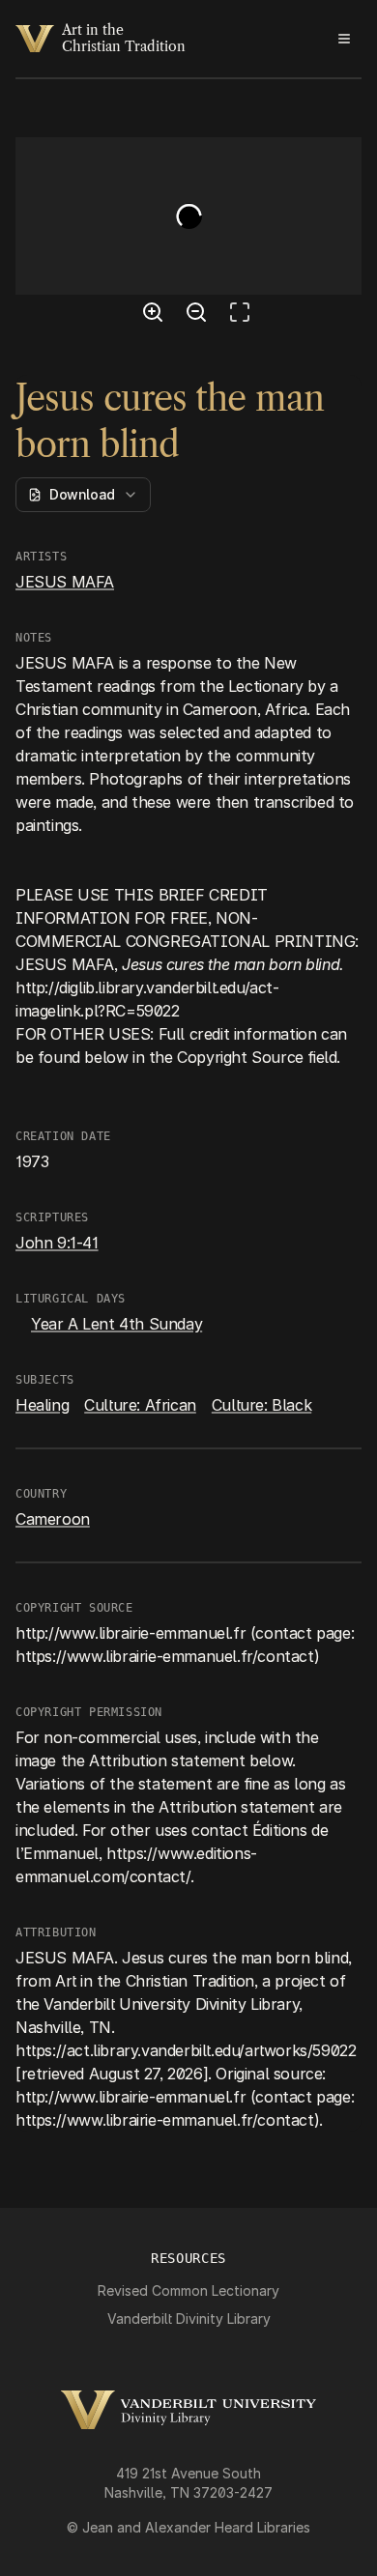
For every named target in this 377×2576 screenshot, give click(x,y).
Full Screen (245, 315)
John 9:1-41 (57, 1243)
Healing (42, 1405)
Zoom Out (199, 315)
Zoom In (156, 315)
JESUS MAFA (65, 582)
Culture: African (140, 1405)
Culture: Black (261, 1405)
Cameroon (53, 1519)
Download (82, 494)
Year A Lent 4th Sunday (116, 1324)
